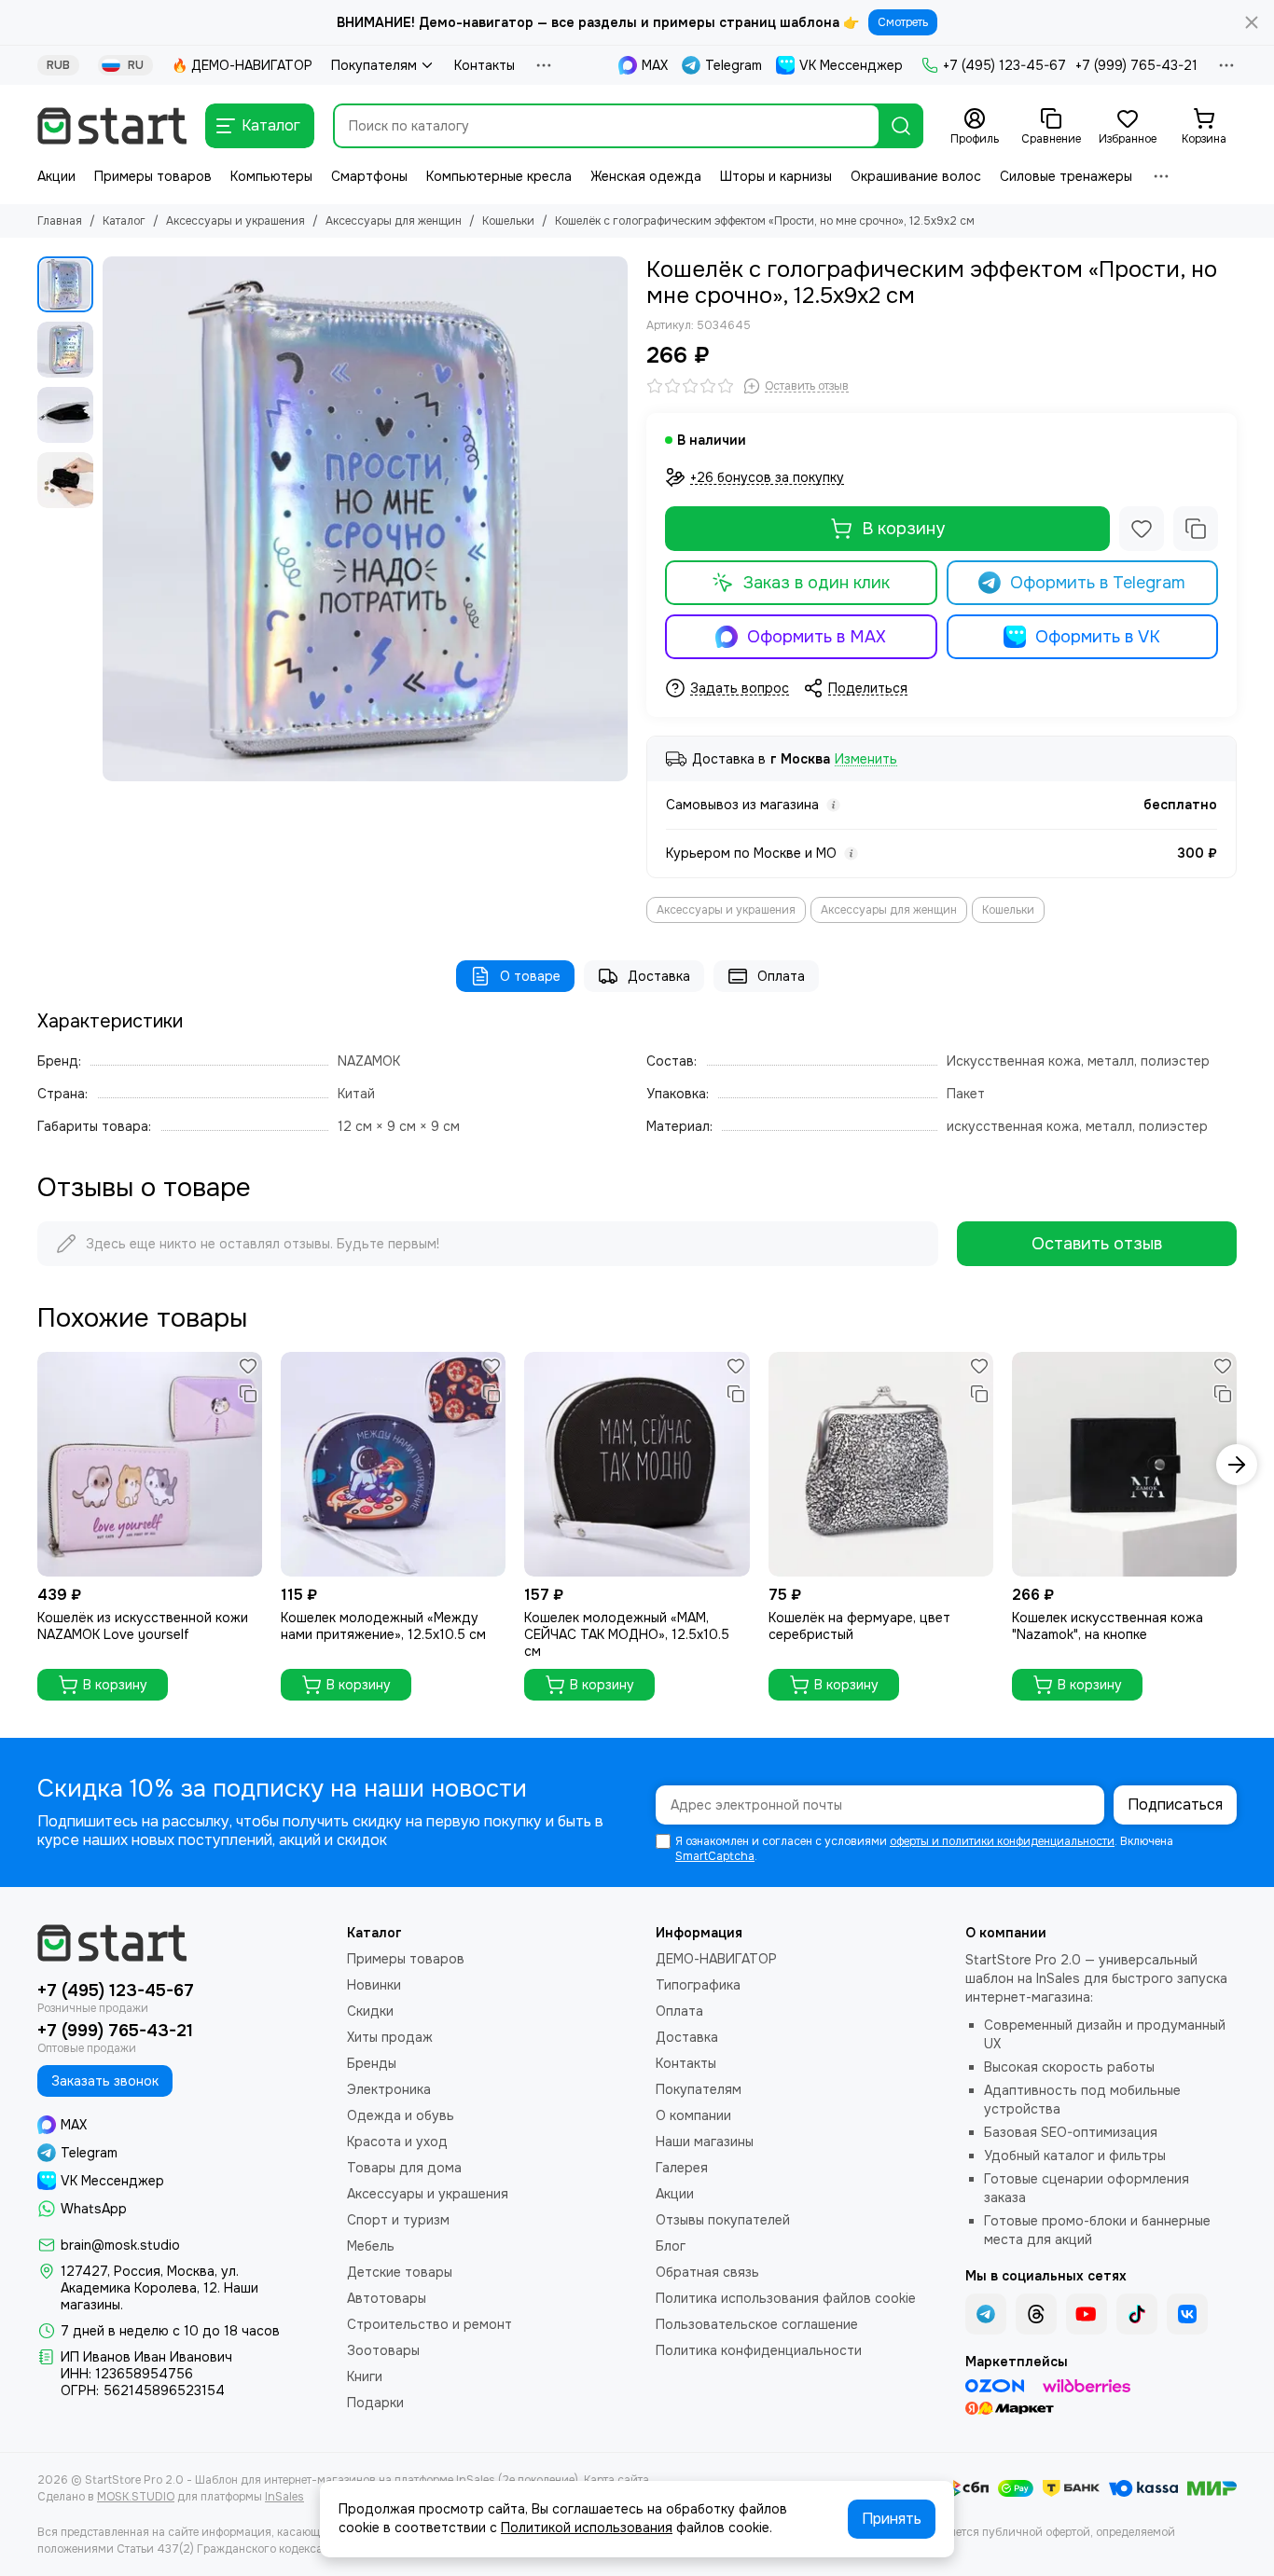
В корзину (903, 529)
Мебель (371, 2246)
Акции (56, 176)
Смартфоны (369, 176)
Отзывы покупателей (723, 2220)
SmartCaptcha (715, 1856)
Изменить (866, 759)
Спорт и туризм (398, 2220)
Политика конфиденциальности (759, 2350)
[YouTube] (1087, 2314)
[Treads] (1036, 2314)
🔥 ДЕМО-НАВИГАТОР (242, 65)
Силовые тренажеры (1066, 176)
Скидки (370, 2011)
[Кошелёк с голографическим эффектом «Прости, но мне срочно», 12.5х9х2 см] (365, 519)
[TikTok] (1137, 2314)
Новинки (374, 1985)
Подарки (375, 2403)
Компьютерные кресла (499, 176)
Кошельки (508, 221)
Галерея (682, 2168)
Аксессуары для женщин (394, 221)
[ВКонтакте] (1187, 2314)
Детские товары (400, 2272)
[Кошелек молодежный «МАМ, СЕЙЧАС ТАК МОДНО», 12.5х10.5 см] (637, 1464)
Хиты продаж (390, 2037)
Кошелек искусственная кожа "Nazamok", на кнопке (1108, 1626)
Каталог (124, 221)
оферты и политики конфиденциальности (1002, 1841)
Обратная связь (707, 2272)
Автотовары (387, 2298)
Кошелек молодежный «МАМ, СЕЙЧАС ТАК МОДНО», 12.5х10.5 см (627, 1634)
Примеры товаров (153, 176)
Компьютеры (271, 176)
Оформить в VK (1098, 637)
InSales (284, 2497)
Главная (60, 221)
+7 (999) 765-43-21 (1136, 65)
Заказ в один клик (817, 583)
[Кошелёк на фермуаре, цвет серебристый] (881, 1464)
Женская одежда (646, 176)
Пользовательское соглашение (757, 2324)
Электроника (389, 2089)
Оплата (781, 976)
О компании (693, 2115)
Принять (892, 2519)
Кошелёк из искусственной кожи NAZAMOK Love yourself (143, 1626)
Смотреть (903, 22)
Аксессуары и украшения (235, 221)
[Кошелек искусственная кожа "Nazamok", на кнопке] (1124, 1464)
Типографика (698, 1985)
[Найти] (901, 126)
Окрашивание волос (916, 176)
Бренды (372, 2063)
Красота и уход (397, 2142)
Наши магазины (705, 2142)
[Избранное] (1142, 529)
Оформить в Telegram (1098, 583)
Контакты (485, 65)
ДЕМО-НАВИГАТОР (716, 1959)
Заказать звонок (105, 2081)
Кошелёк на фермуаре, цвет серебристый (859, 1626)
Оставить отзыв (1097, 1244)
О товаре (530, 976)
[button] (112, 519)
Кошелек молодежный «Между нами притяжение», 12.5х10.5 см (383, 1626)
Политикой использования (587, 2528)
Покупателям (374, 65)
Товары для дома (404, 2168)
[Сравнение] (1196, 529)
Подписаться (1175, 1805)
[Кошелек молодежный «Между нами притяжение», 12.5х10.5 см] (393, 1464)
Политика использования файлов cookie (786, 2298)
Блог (671, 2246)
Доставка (659, 976)
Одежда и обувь (401, 2115)
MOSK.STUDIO (136, 2497)
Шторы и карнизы (776, 176)
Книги (365, 2376)
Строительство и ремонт (429, 2324)
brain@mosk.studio (120, 2245)
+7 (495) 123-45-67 (1004, 65)
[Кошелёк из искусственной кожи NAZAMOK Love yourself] (150, 1464)
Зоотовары (383, 2350)
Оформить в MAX (817, 637)
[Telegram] (986, 2314)
